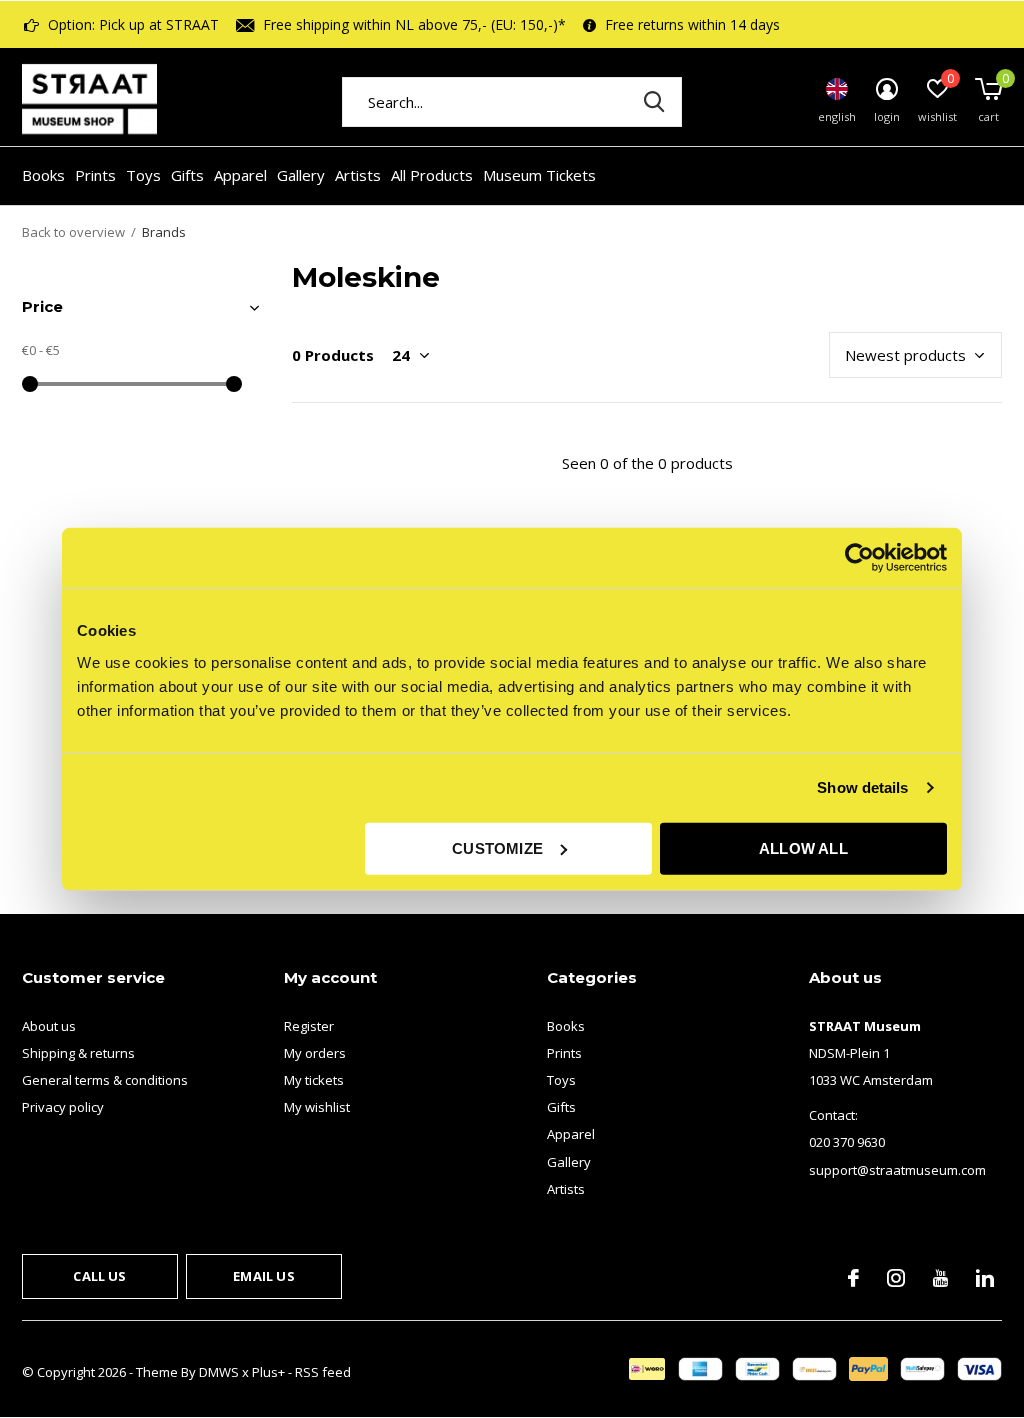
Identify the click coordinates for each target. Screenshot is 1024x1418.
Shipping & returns (78, 1053)
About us (49, 1026)
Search (654, 102)
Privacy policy (63, 1107)
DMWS (219, 1372)
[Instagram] (896, 1278)
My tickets (314, 1080)
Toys (143, 175)
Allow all (803, 847)
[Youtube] (940, 1278)
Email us (263, 1276)
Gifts (187, 175)
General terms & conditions (105, 1080)
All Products (432, 175)
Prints (95, 175)
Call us (99, 1276)
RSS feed (323, 1372)
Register (309, 1026)
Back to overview (73, 232)
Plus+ (268, 1372)
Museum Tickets (539, 175)
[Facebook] (853, 1278)
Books (43, 175)
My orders (315, 1053)
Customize (497, 847)
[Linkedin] (985, 1278)
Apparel (240, 175)
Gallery (301, 175)
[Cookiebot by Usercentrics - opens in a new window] (859, 558)
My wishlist (317, 1107)
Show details (862, 787)
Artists (358, 175)
